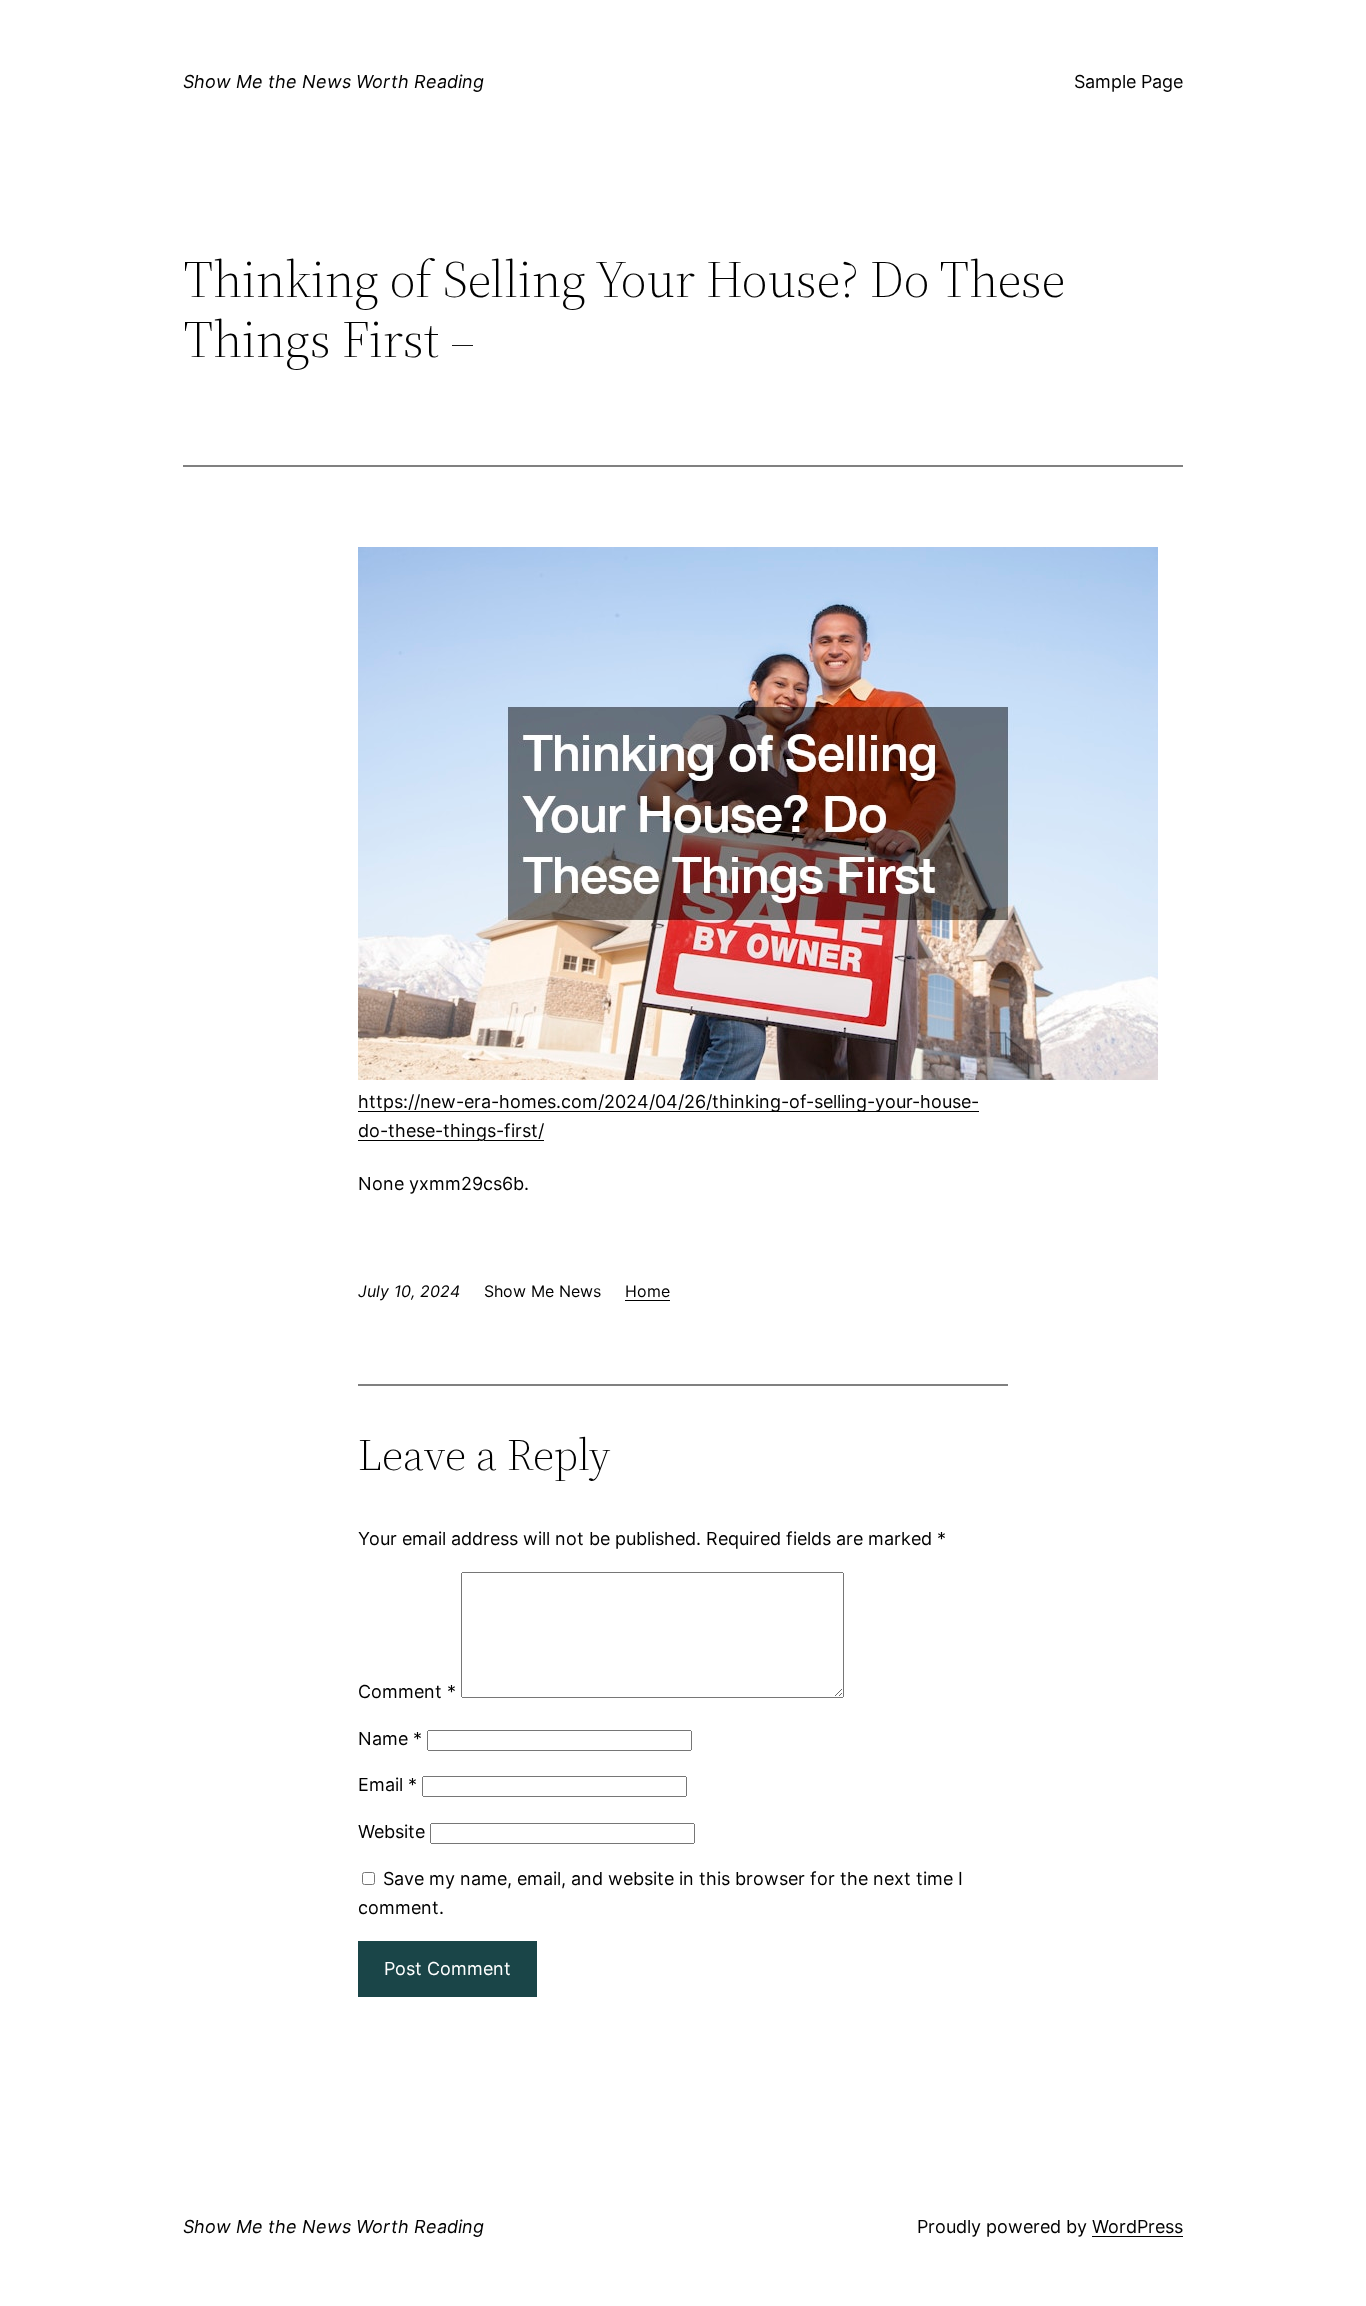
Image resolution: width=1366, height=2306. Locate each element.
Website (391, 1831)
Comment (407, 1691)
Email (387, 1784)
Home (647, 1291)
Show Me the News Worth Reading (333, 81)
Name (390, 1738)
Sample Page (1128, 81)
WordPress (1137, 2226)
